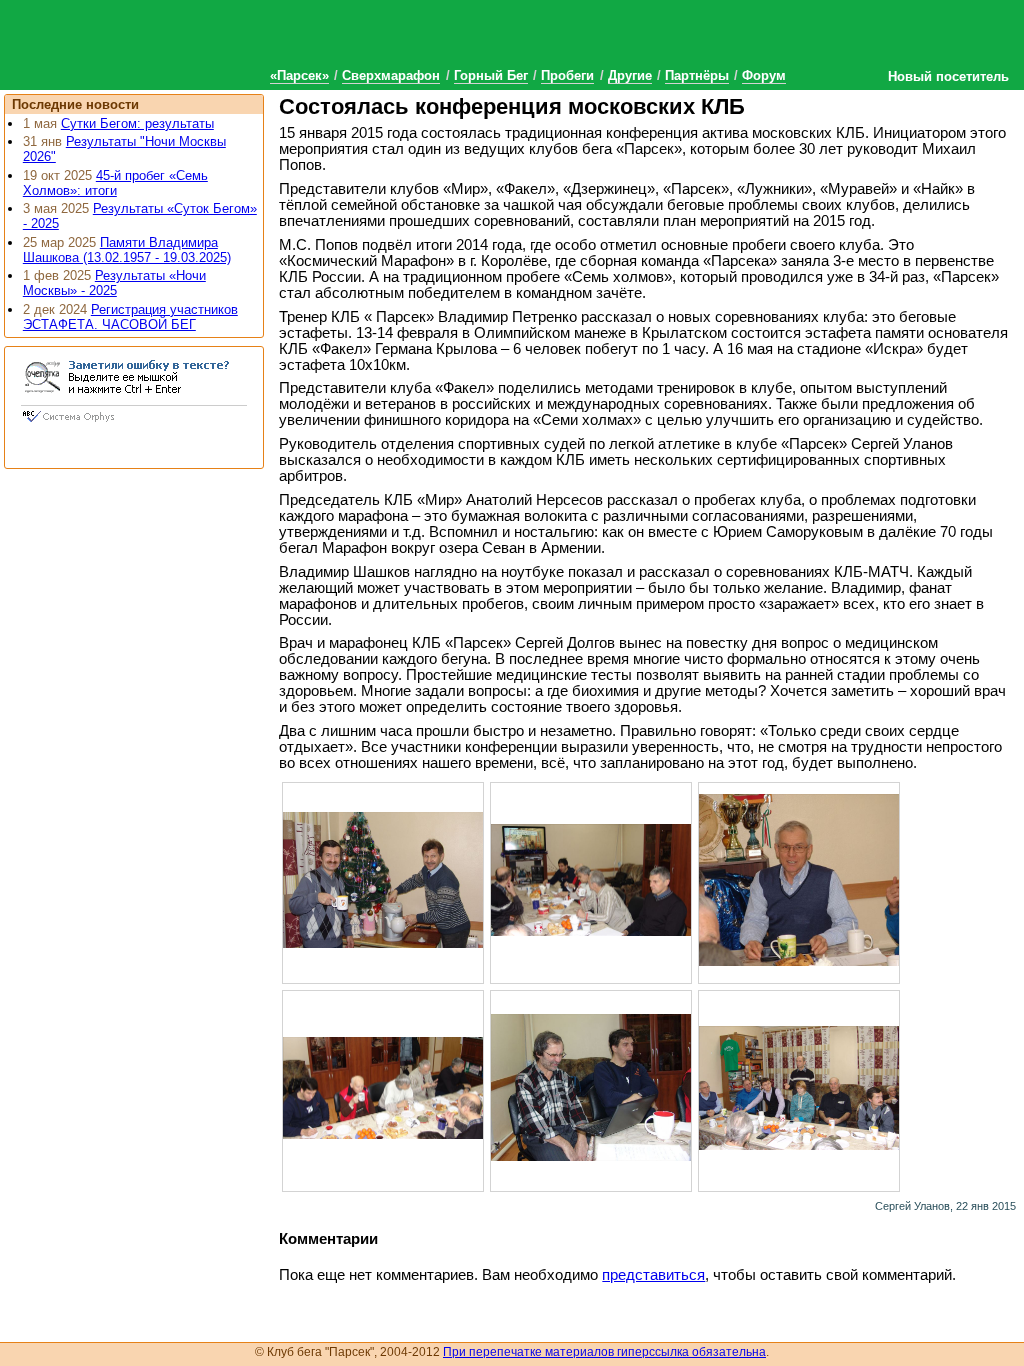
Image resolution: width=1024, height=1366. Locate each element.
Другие (630, 75)
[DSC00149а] (383, 1087)
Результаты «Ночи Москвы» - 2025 (114, 283)
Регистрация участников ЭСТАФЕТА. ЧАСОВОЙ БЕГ (130, 317)
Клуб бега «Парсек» (150, 42)
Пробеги (567, 75)
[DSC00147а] (799, 879)
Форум (764, 75)
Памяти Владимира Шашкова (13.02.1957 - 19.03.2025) (127, 250)
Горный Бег (491, 75)
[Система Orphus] (134, 424)
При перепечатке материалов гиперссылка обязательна (604, 1352)
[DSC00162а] (591, 1087)
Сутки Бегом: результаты (137, 123)
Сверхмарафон (391, 75)
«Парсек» (299, 75)
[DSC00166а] (799, 1087)
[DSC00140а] (383, 879)
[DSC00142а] (591, 879)
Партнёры (697, 75)
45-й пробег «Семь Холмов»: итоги (115, 183)
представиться (653, 1275)
